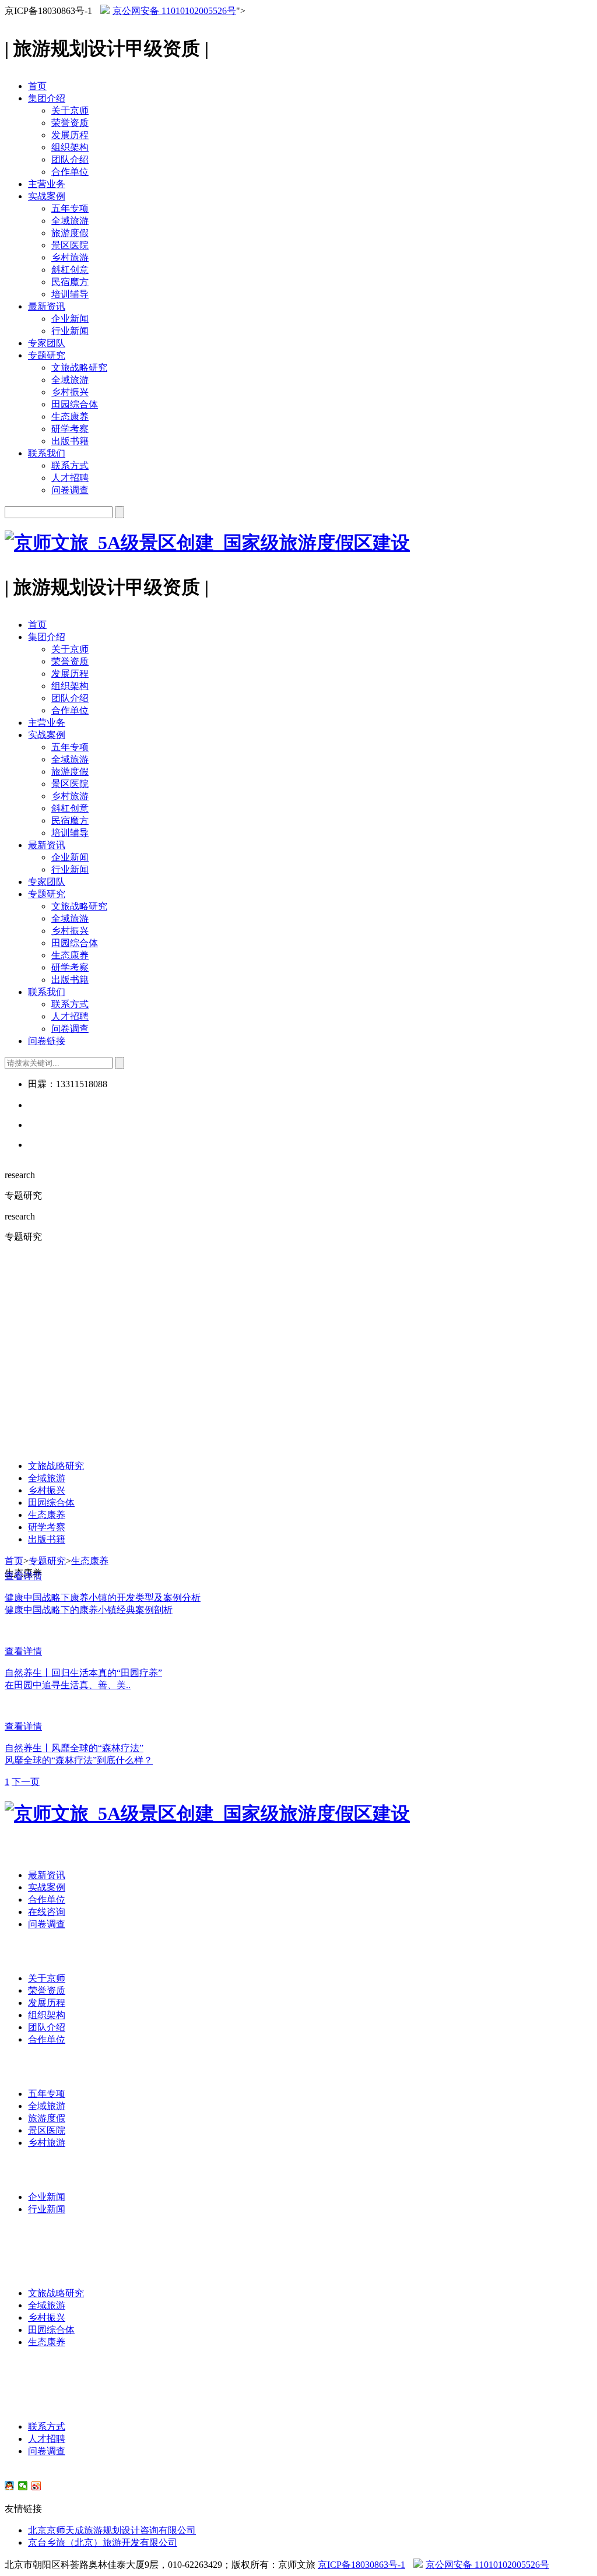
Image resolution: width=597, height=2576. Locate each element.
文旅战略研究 (79, 368)
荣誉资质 (70, 123)
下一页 (26, 1782)
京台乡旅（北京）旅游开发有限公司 (103, 2542)
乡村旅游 (70, 257)
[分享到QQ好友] (10, 2486)
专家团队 (47, 343)
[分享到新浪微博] (36, 2486)
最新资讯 (47, 306)
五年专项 (70, 208)
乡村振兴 (70, 392)
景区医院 (70, 245)
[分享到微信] (23, 2486)
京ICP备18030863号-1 (361, 2565)
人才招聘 (70, 478)
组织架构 (70, 147)
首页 (37, 86)
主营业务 (47, 184)
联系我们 (47, 453)
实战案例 (47, 196)
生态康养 (70, 417)
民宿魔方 (70, 282)
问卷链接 (47, 1041)
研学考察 (70, 429)
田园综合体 (75, 404)
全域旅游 (70, 221)
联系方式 (70, 465)
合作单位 (70, 172)
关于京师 (70, 110)
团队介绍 (70, 159)
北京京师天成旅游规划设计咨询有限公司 (112, 2530)
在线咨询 (47, 1912)
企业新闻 (70, 319)
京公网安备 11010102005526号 (174, 11)
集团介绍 (47, 98)
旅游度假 (70, 233)
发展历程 (70, 135)
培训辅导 (70, 294)
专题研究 (47, 355)
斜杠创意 (70, 270)
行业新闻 (70, 331)
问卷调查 (70, 490)
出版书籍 (70, 441)
